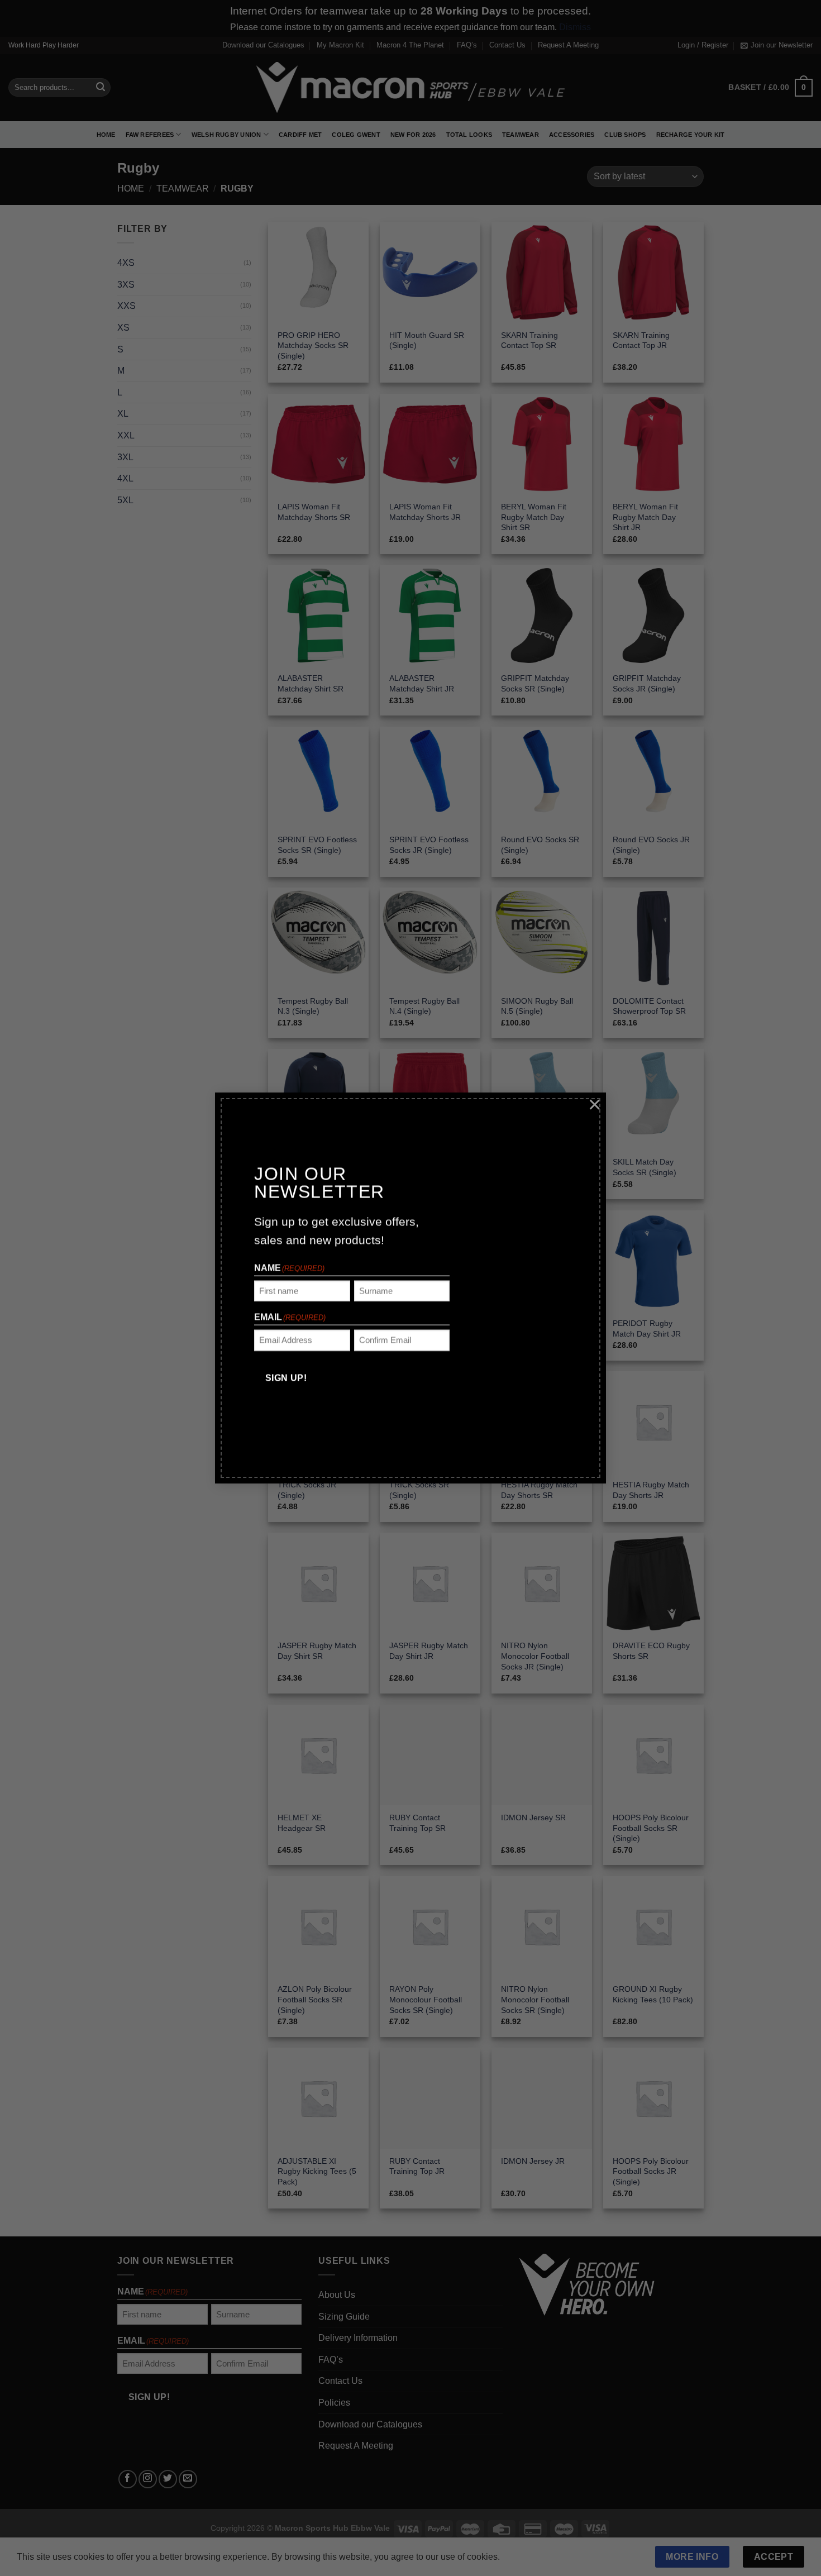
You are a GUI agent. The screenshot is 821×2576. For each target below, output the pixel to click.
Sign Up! (286, 1378)
